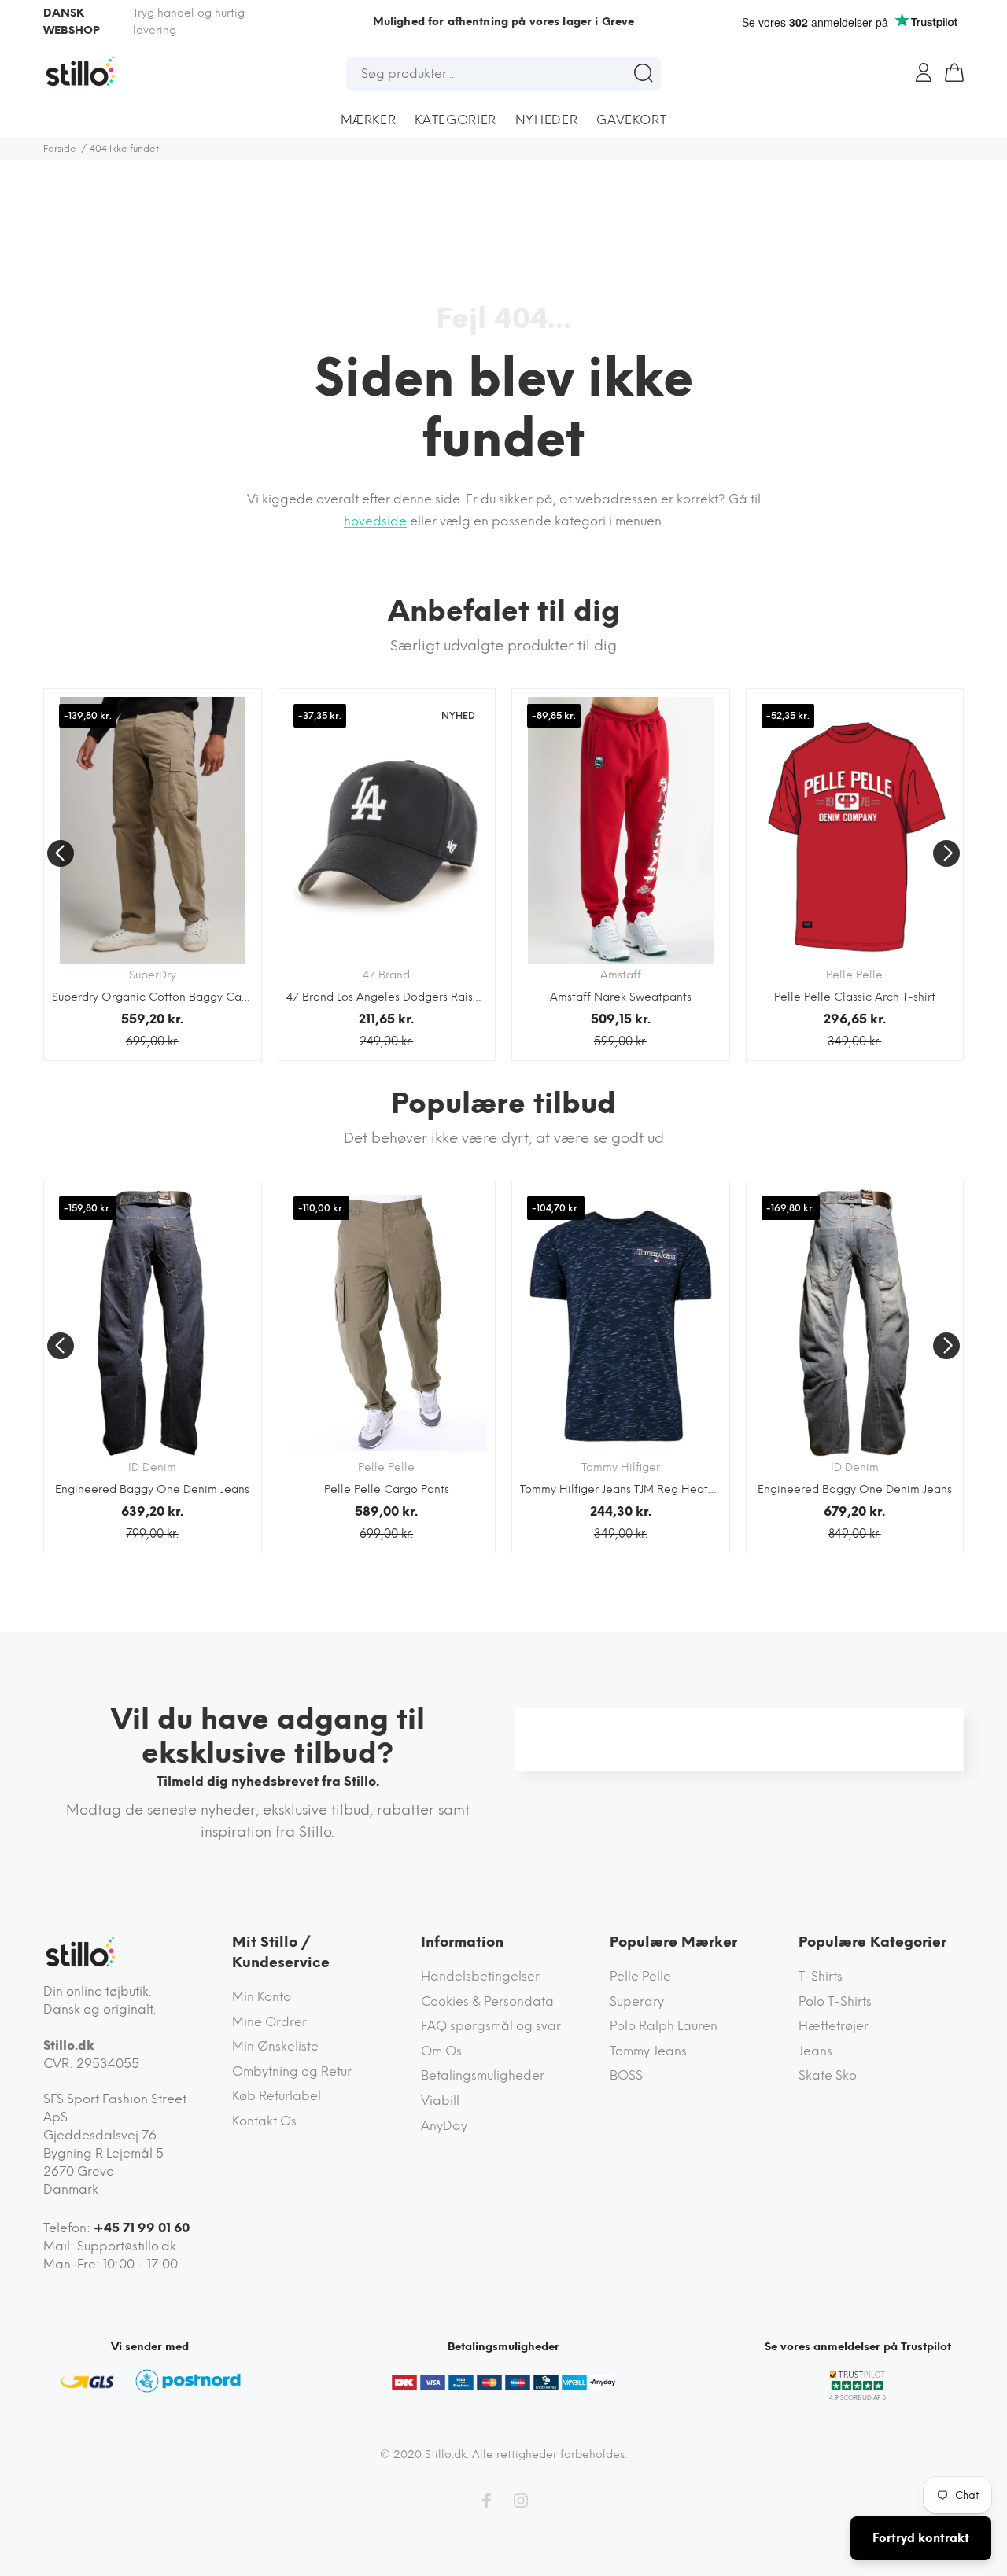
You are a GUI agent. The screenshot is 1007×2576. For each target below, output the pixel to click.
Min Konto (262, 1997)
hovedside (375, 521)
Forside (60, 149)
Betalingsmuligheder (483, 2075)
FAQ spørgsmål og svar (491, 2026)
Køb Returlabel (277, 2096)
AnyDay (444, 2126)
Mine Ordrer (269, 2022)
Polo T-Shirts (835, 2001)
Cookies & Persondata (487, 2001)
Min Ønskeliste (275, 2046)
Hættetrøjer (834, 2026)
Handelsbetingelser (480, 1976)
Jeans (815, 2051)
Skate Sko (828, 2075)
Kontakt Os (264, 2121)
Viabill (440, 2101)
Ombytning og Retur (292, 2071)
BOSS (626, 2075)
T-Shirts (821, 1976)
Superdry (637, 2001)
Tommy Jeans (648, 2051)
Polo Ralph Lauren (664, 2026)
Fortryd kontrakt (921, 2538)
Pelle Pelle (640, 1976)
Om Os (441, 2051)
